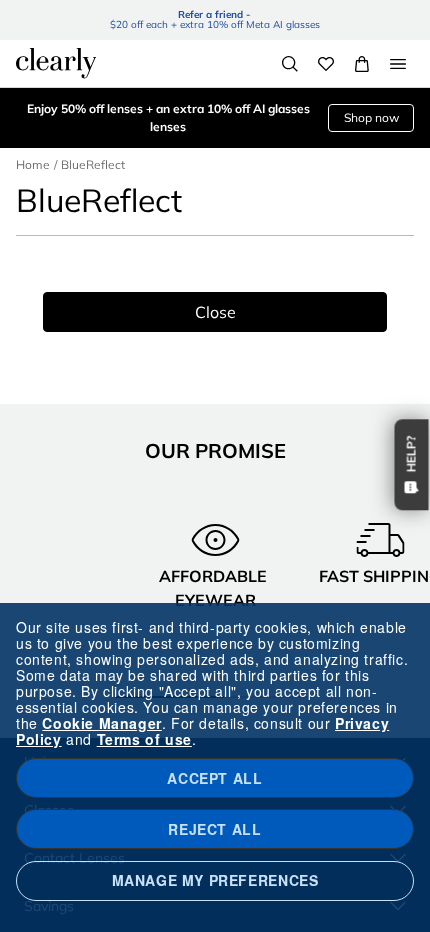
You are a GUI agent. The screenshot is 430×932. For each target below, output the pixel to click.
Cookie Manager (101, 723)
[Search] (290, 64)
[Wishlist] (326, 64)
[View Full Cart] (362, 64)
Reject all (214, 829)
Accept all (214, 778)
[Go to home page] (56, 63)
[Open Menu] (398, 64)
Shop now (371, 117)
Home (33, 164)
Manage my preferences (215, 880)
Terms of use (144, 739)
